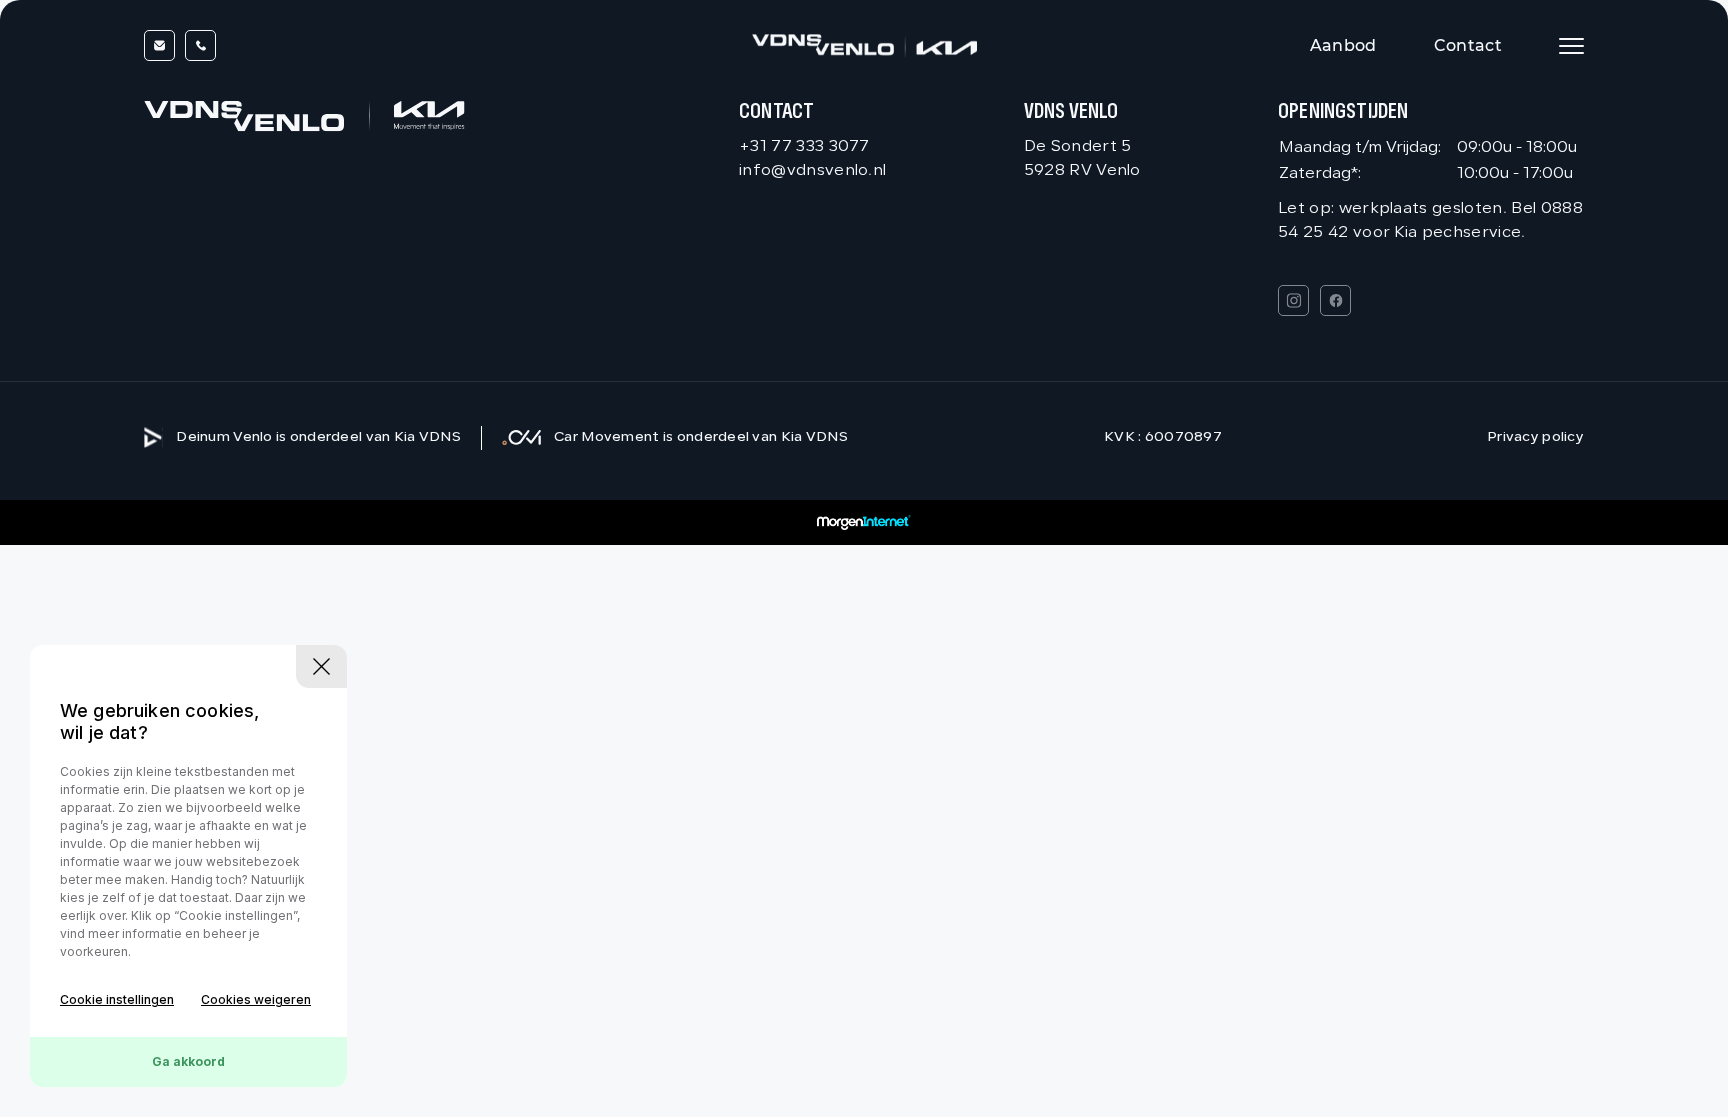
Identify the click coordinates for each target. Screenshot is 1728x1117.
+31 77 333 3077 (804, 147)
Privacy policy (1535, 437)
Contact (1468, 45)
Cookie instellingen (117, 999)
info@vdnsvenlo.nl (812, 171)
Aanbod (1343, 45)
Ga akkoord (188, 1061)
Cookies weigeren (256, 999)
